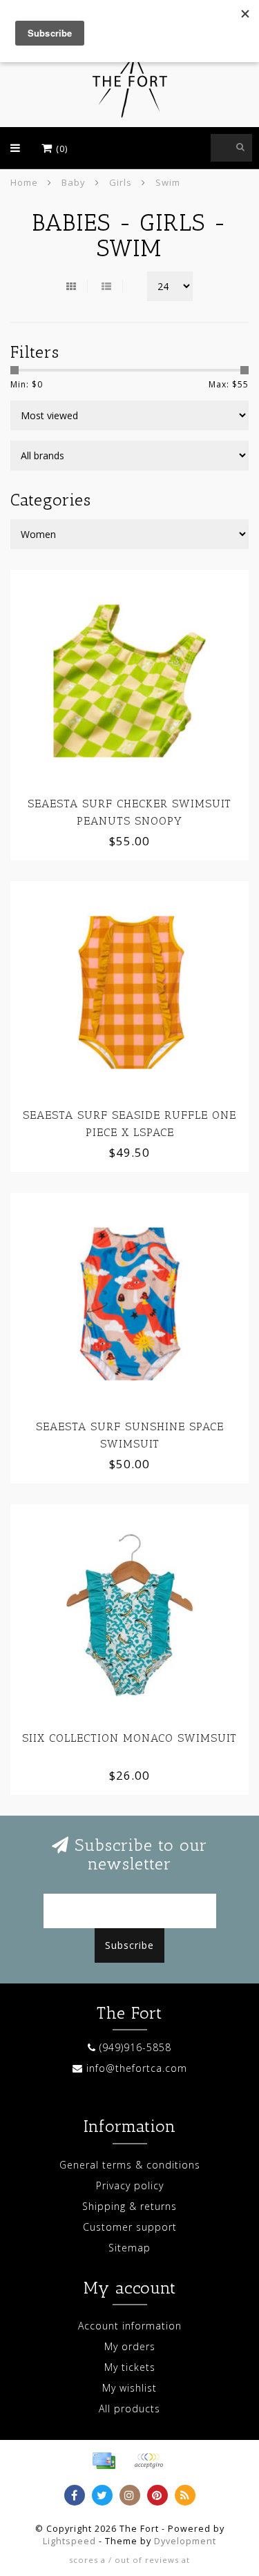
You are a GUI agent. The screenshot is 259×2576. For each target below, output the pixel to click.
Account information (130, 2326)
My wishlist (129, 2388)
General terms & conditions (130, 2165)
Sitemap (129, 2248)
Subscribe (129, 1945)
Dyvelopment (185, 2541)
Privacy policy (130, 2185)
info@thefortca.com (137, 2068)
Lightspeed (69, 2541)
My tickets (130, 2367)
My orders (130, 2346)
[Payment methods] (104, 2461)
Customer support (130, 2227)
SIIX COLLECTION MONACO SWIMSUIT (129, 1738)
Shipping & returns (129, 2206)
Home (24, 182)
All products (129, 2409)
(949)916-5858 (135, 2047)
